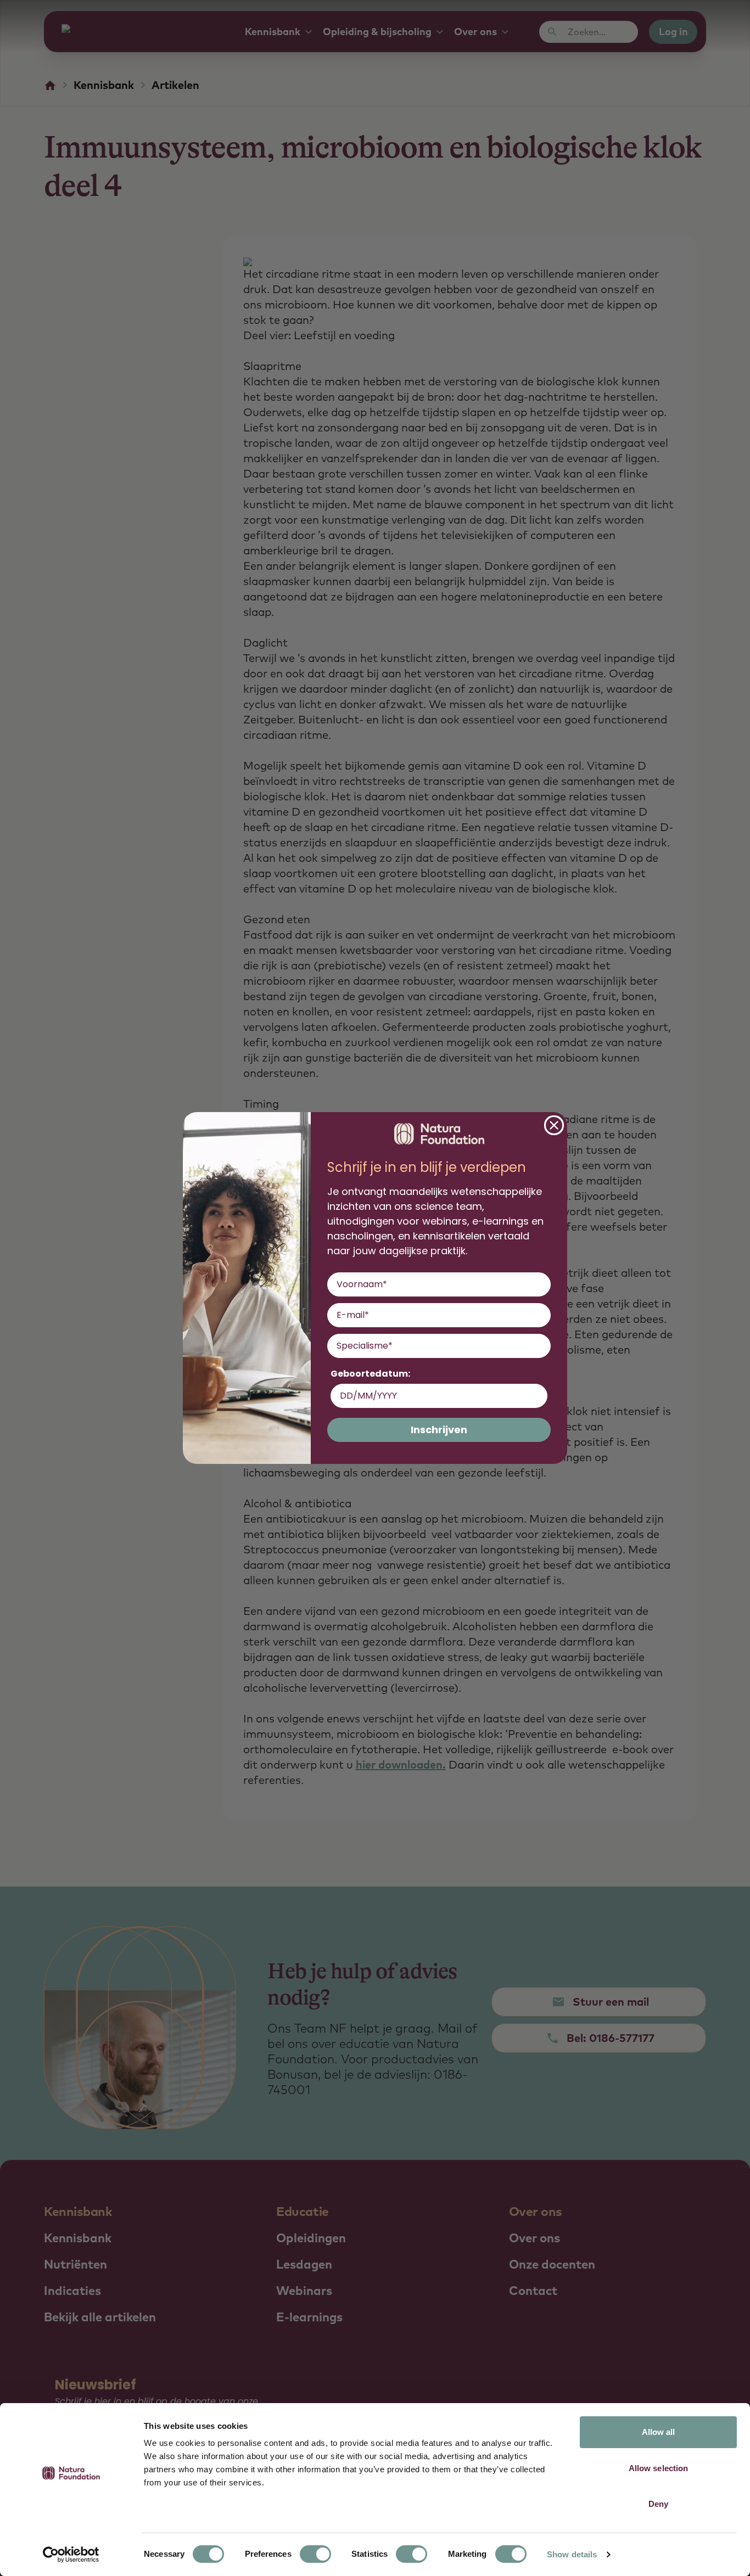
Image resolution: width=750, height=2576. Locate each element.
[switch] (315, 2554)
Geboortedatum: (370, 1374)
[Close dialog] (554, 1125)
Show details (572, 2554)
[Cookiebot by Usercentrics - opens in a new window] (71, 2555)
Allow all (659, 2432)
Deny (658, 2504)
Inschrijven (439, 1430)
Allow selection (659, 2468)
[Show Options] (540, 1346)
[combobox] (436, 1346)
